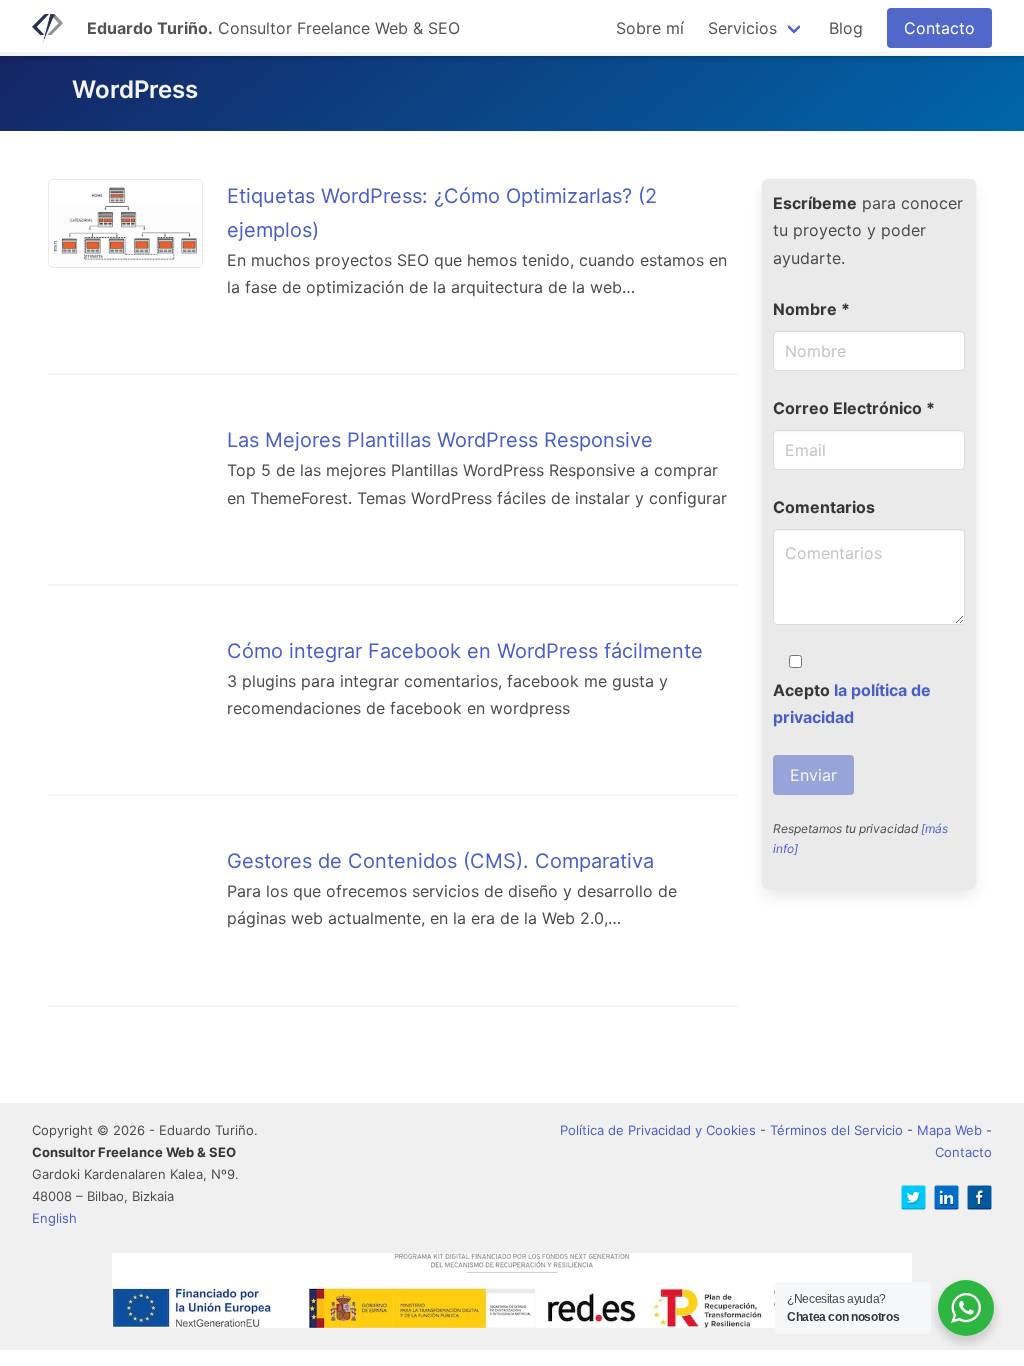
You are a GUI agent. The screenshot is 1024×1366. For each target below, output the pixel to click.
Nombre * (811, 309)
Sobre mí (650, 28)
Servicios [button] (742, 28)
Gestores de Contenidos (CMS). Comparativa (440, 861)
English (54, 1218)
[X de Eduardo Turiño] (909, 1200)
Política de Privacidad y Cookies (658, 1130)
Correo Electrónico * (854, 408)
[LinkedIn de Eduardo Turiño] (942, 1200)
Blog (846, 28)
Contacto (939, 28)
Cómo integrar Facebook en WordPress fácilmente (465, 651)
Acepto (852, 703)
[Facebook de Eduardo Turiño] (975, 1200)
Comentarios (824, 507)
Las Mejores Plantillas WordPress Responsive (440, 440)
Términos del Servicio (836, 1130)
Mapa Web (949, 1130)
